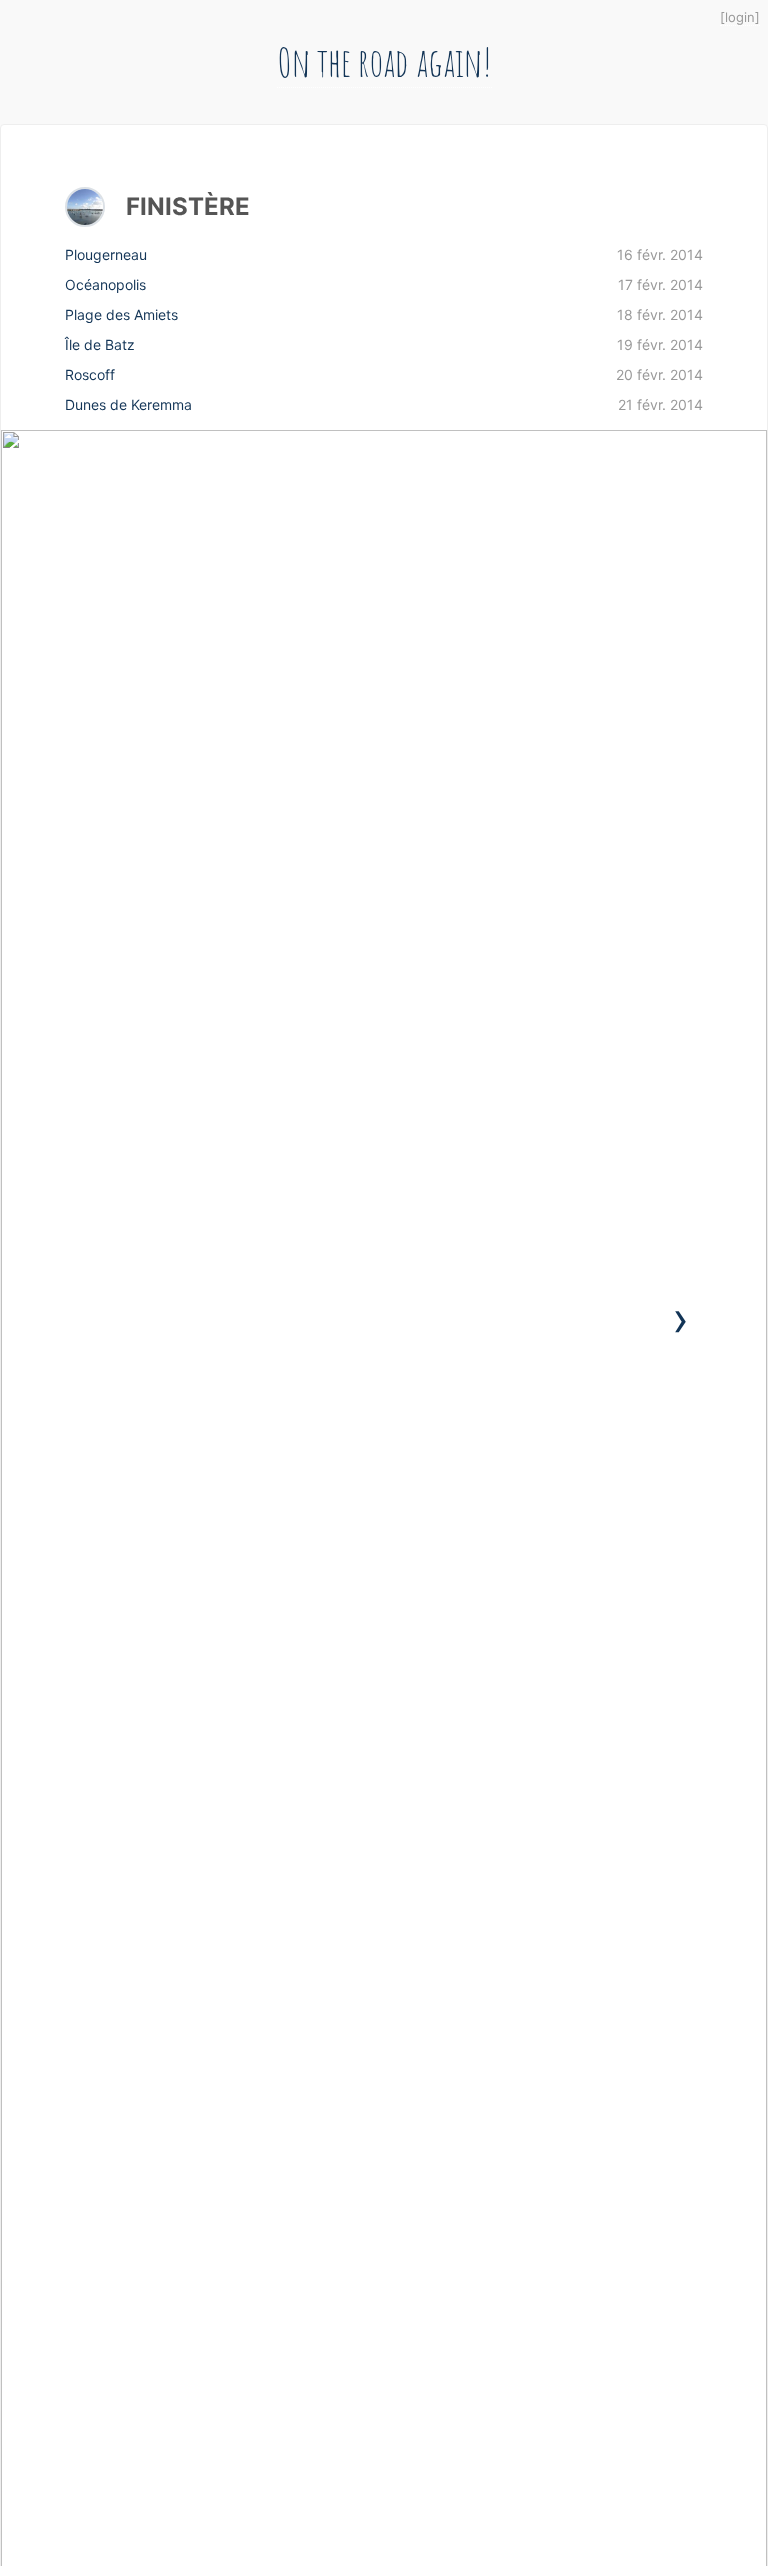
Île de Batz (384, 344)
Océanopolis (384, 284)
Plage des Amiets (384, 314)
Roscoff (384, 374)
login (740, 17)
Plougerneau (384, 254)
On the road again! (384, 61)
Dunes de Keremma (384, 404)
